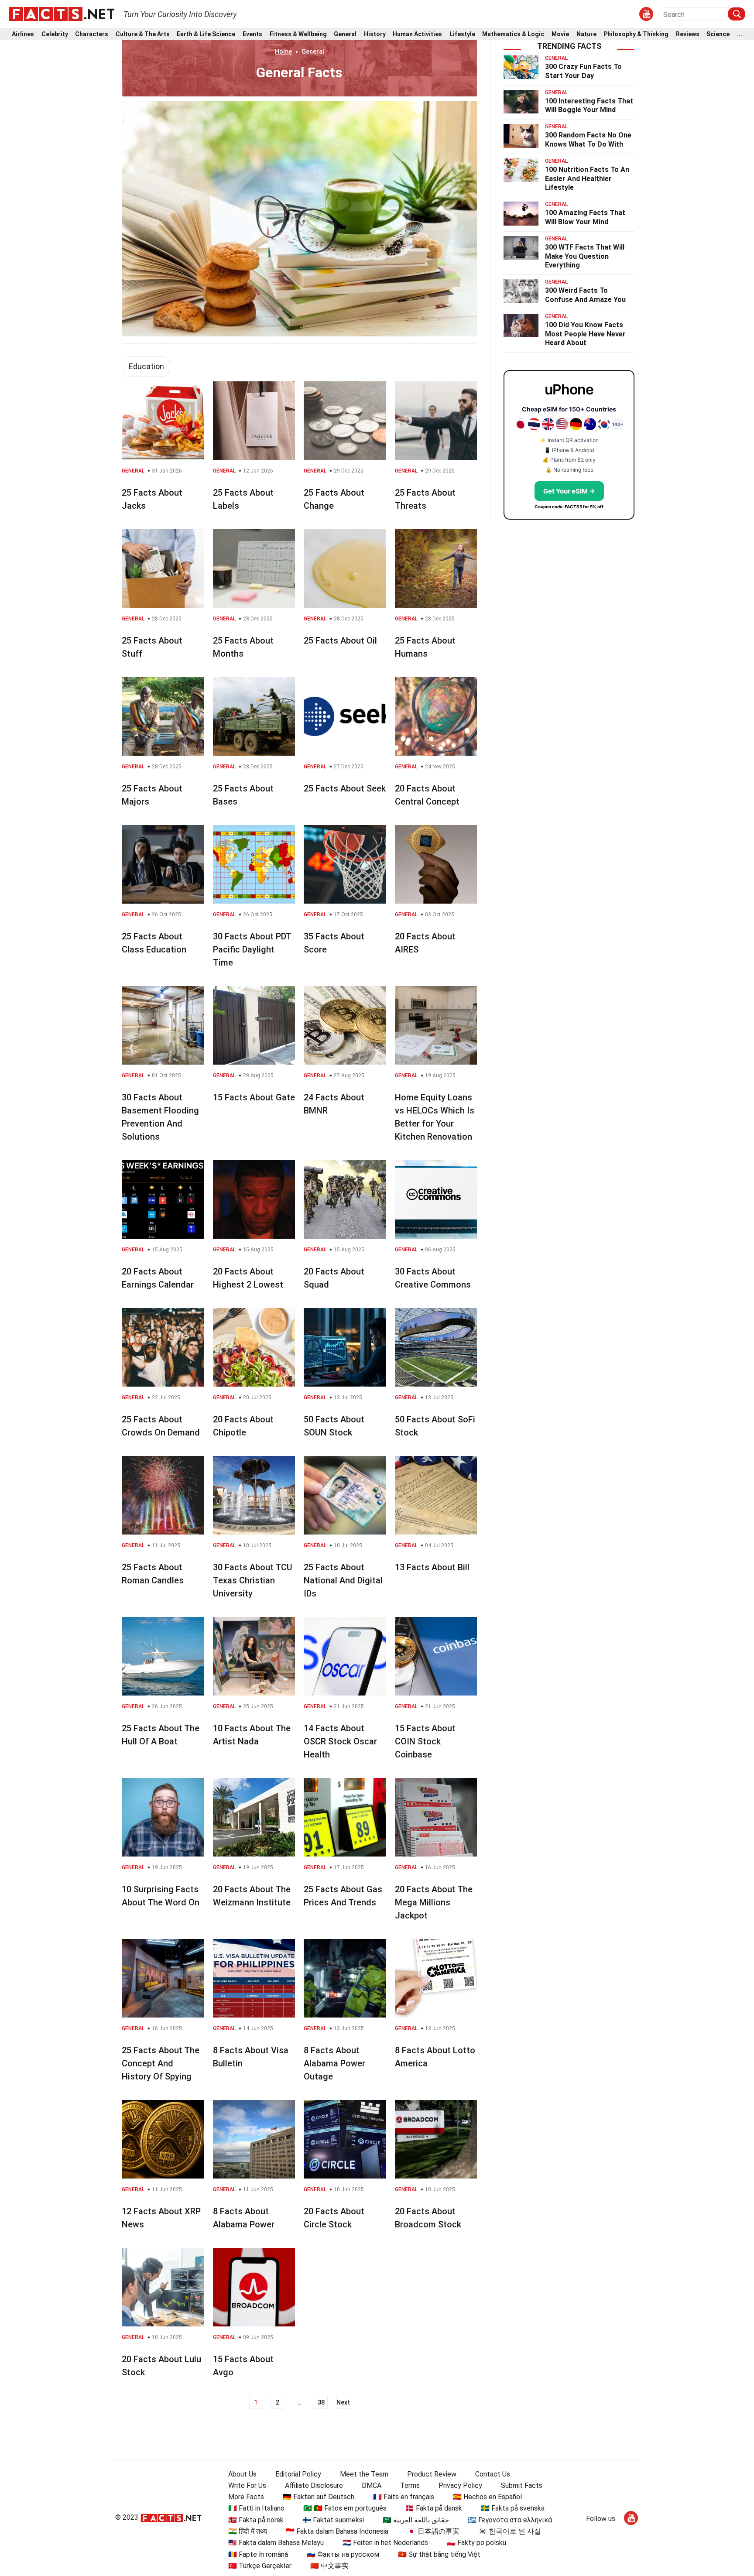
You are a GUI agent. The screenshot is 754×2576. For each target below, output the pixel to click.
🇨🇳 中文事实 (329, 2566)
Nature (586, 34)
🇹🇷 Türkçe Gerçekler (260, 2566)
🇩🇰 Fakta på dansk (434, 2508)
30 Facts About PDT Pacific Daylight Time (252, 949)
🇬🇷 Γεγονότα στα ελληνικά (510, 2520)
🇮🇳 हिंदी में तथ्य (248, 2531)
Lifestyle (462, 34)
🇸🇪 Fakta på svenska (513, 2508)
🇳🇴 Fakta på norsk (256, 2520)
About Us (242, 2474)
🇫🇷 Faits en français (404, 2497)
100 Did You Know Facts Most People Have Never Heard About (585, 334)
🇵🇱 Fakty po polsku (476, 2543)
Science (718, 34)
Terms (410, 2485)
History (375, 34)
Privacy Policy (460, 2485)
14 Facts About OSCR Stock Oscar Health (340, 1741)
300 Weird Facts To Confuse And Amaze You (585, 295)
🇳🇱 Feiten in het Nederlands (385, 2543)
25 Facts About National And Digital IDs (343, 1580)
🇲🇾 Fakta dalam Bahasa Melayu (276, 2543)
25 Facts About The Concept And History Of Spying (161, 2063)
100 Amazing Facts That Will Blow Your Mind (585, 217)
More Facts (246, 2497)
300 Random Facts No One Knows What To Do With (588, 140)
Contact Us (493, 2474)
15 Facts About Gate (254, 1097)
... (740, 34)
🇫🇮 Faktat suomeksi (333, 2520)
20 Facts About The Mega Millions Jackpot (434, 1902)
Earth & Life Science (206, 34)
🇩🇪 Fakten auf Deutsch (319, 2497)
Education (146, 366)
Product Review (432, 2474)
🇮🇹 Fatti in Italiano (256, 2508)
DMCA (372, 2485)
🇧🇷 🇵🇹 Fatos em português (345, 2508)
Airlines (23, 34)
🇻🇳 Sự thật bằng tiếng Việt (439, 2554)
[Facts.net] (62, 14)
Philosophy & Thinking (636, 34)
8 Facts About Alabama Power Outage (334, 2063)
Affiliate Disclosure (314, 2485)
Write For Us (247, 2485)
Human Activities (417, 34)
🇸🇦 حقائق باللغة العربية (416, 2520)
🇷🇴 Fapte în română (258, 2554)
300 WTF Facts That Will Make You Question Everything (585, 256)
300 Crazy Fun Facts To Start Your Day (583, 71)
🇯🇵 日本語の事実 (433, 2531)
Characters (92, 34)
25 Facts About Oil (340, 641)
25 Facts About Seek (345, 788)
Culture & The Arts (143, 34)
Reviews (688, 34)
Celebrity (55, 34)
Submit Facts (522, 2485)
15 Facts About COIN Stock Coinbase (425, 1741)
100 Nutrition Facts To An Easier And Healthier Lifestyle (587, 179)
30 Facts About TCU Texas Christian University (253, 1580)
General (345, 34)
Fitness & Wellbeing (298, 34)
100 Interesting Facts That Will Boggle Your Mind (589, 106)
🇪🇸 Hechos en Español (487, 2497)
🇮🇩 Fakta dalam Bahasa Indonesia (337, 2531)
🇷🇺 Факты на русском (343, 2554)
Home (283, 51)
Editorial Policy (298, 2474)
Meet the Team (364, 2474)
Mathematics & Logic (513, 34)
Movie (560, 34)
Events (252, 34)
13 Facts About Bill (432, 1567)
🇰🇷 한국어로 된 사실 (510, 2531)
